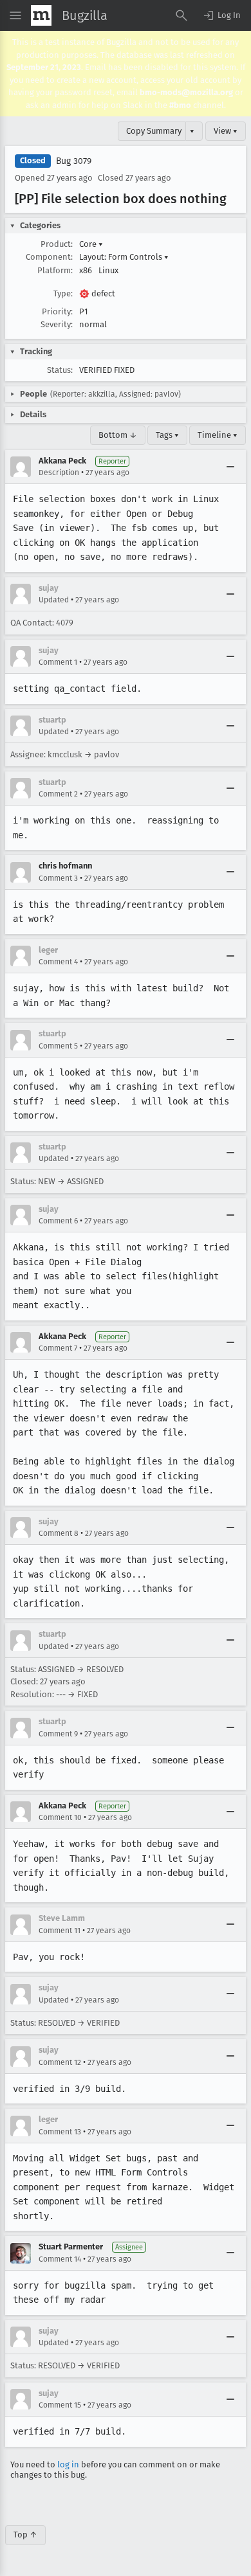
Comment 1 (58, 662)
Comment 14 (60, 2259)
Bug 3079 (74, 161)
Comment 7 (58, 1348)
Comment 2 (58, 794)
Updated (54, 600)
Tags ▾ (167, 435)
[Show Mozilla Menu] (41, 15)
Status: (60, 370)
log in (68, 2464)
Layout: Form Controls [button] (124, 257)
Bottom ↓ (118, 435)
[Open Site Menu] (15, 15)
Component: (49, 257)
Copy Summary (154, 131)
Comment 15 (60, 2405)
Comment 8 (59, 1533)
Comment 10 (60, 1817)
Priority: (57, 311)
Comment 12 (60, 2062)
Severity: (57, 324)
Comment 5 (58, 1046)
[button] (221, 15)
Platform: (55, 270)
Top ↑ (25, 2535)
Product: (57, 244)
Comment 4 (58, 962)
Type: (63, 293)
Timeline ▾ (218, 435)
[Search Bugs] (181, 15)
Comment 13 (60, 2132)
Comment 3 (58, 878)
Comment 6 (58, 1221)
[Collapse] (230, 467)
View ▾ (226, 131)
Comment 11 (60, 1931)
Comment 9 (58, 1734)
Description (59, 473)
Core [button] (91, 244)
